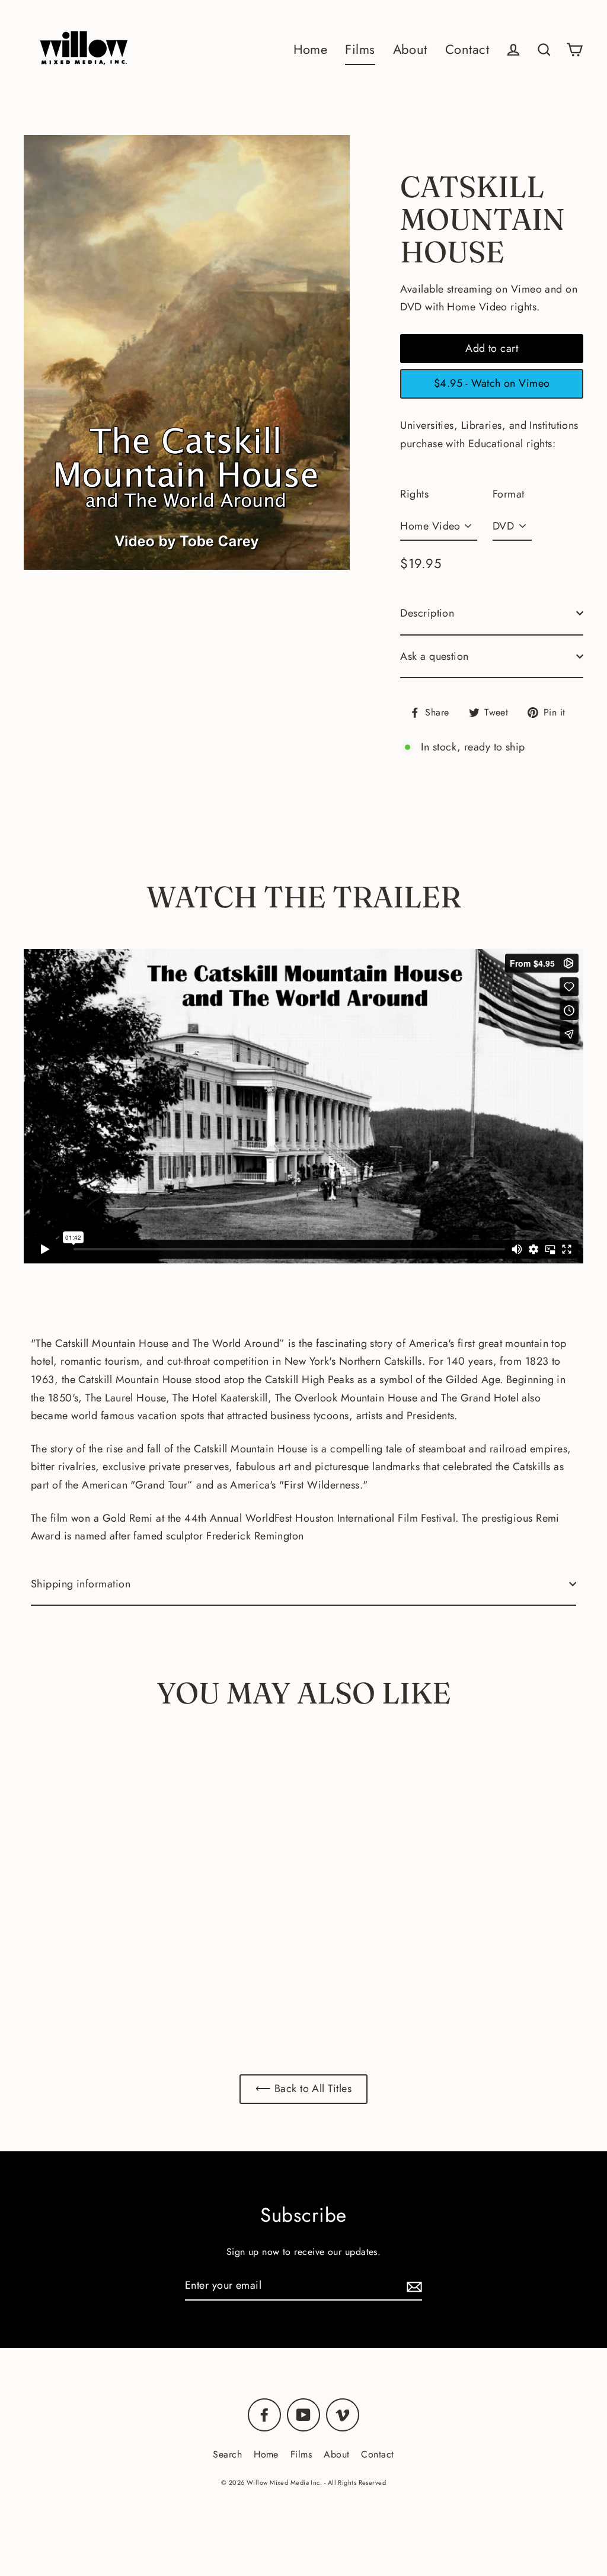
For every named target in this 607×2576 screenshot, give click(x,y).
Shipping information (81, 1584)
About (410, 49)
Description (427, 613)
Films (360, 49)
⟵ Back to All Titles (303, 2089)
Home (311, 49)
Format (509, 494)
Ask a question (434, 656)
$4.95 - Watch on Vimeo (492, 383)
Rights (414, 494)
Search (227, 2454)
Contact (467, 49)
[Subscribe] (413, 2286)
